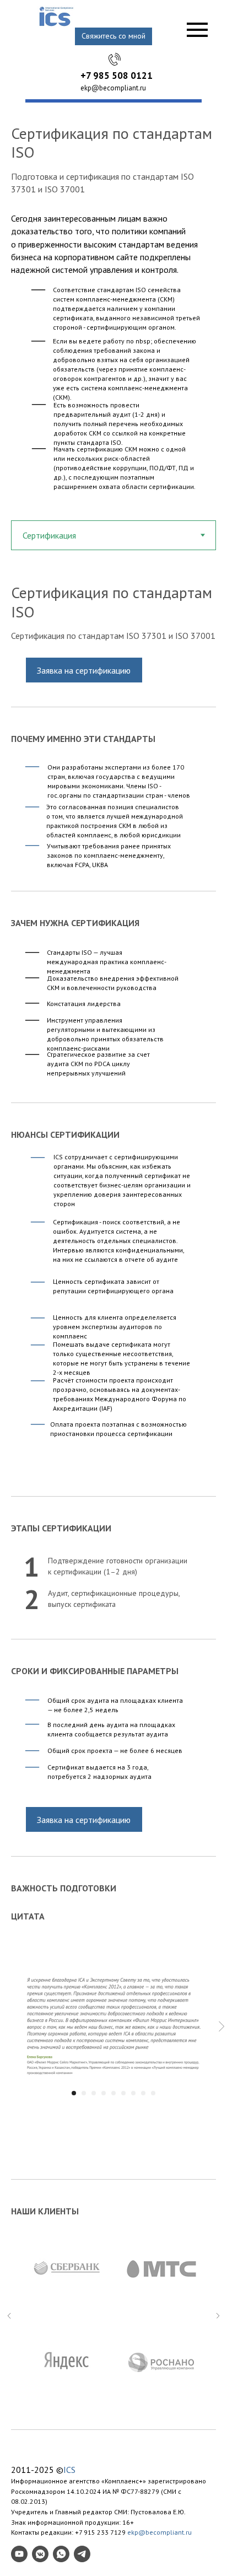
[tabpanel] (113, 614)
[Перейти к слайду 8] (143, 2093)
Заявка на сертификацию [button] (84, 670)
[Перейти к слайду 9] (153, 2093)
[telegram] (82, 2554)
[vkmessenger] (40, 2554)
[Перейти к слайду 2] (84, 2093)
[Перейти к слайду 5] (113, 2093)
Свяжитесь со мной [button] (113, 36)
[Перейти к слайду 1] (74, 2093)
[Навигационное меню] (197, 30)
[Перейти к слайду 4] (104, 2093)
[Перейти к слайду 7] (133, 2093)
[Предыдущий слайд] (9, 2316)
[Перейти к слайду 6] (123, 2093)
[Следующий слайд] (221, 2027)
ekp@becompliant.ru (113, 88)
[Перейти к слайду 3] (94, 2093)
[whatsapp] (61, 2554)
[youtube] (19, 2554)
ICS (69, 2470)
